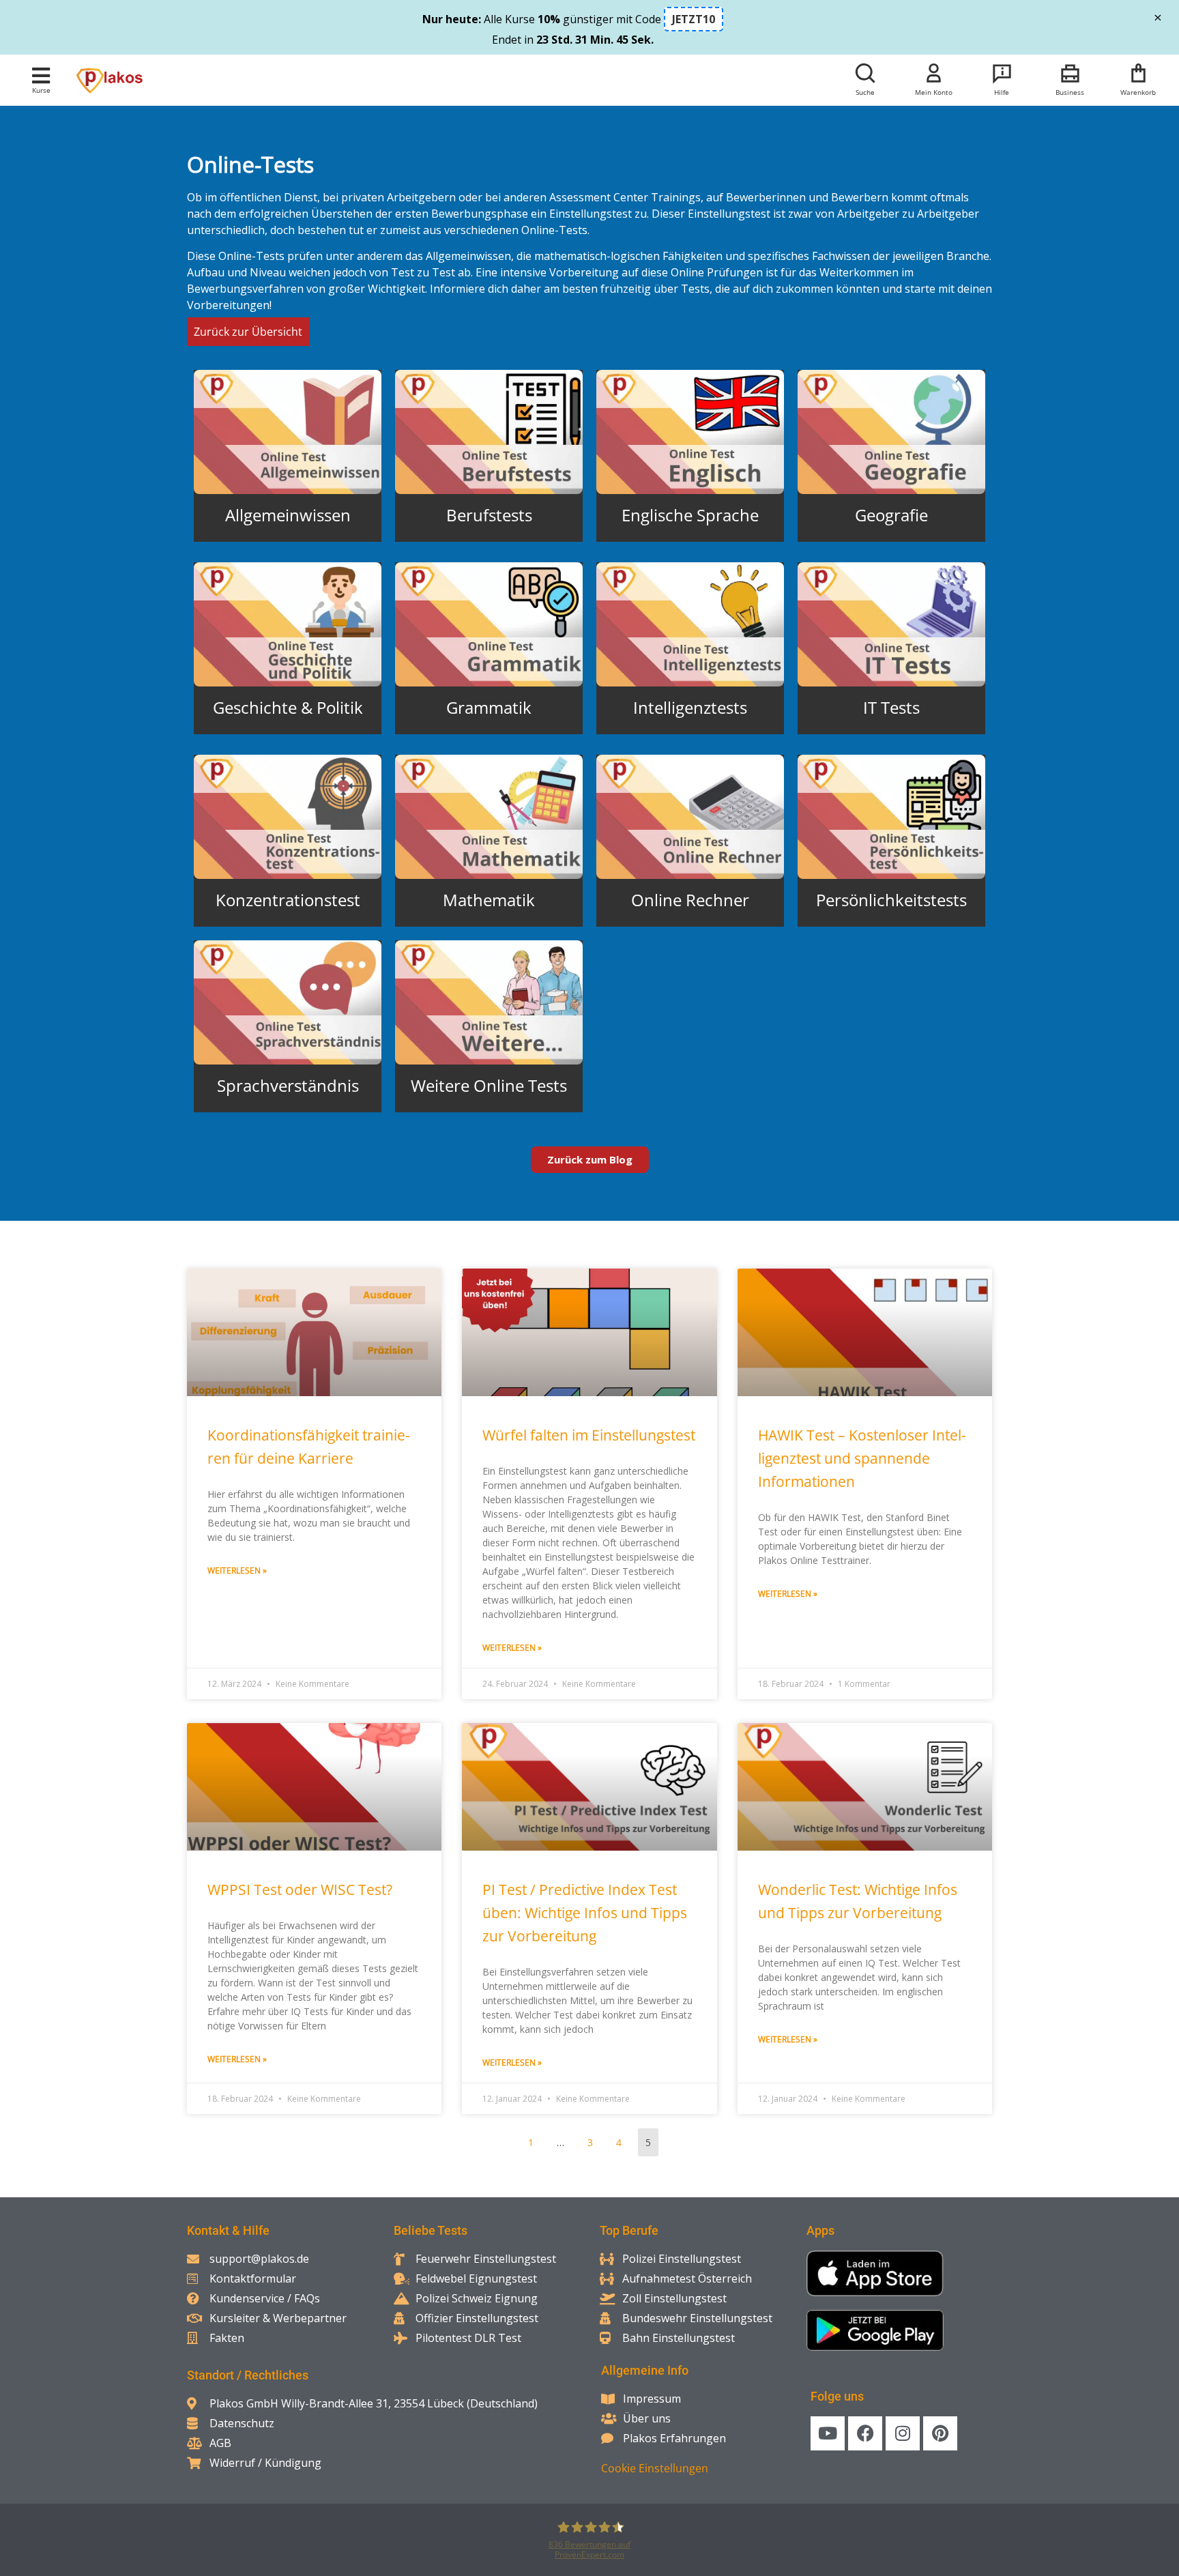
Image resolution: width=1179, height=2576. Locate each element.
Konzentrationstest (288, 900)
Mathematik (489, 900)
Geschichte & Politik (288, 707)
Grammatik (489, 707)
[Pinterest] (940, 2433)
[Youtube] (828, 2433)
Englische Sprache (690, 515)
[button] (41, 75)
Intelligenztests (690, 707)
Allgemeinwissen (288, 515)
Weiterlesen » (237, 1571)
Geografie (891, 515)
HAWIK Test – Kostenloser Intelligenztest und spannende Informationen (862, 1458)
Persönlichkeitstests (891, 900)
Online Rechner (690, 900)
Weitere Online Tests (489, 1085)
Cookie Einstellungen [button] (655, 2468)
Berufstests (489, 515)
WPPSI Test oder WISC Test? (300, 1890)
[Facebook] (865, 2433)
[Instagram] (903, 2433)
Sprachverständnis (288, 1085)
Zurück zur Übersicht (248, 332)
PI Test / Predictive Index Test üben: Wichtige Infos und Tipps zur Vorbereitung (585, 1913)
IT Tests (891, 707)
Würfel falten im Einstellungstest (589, 1435)
